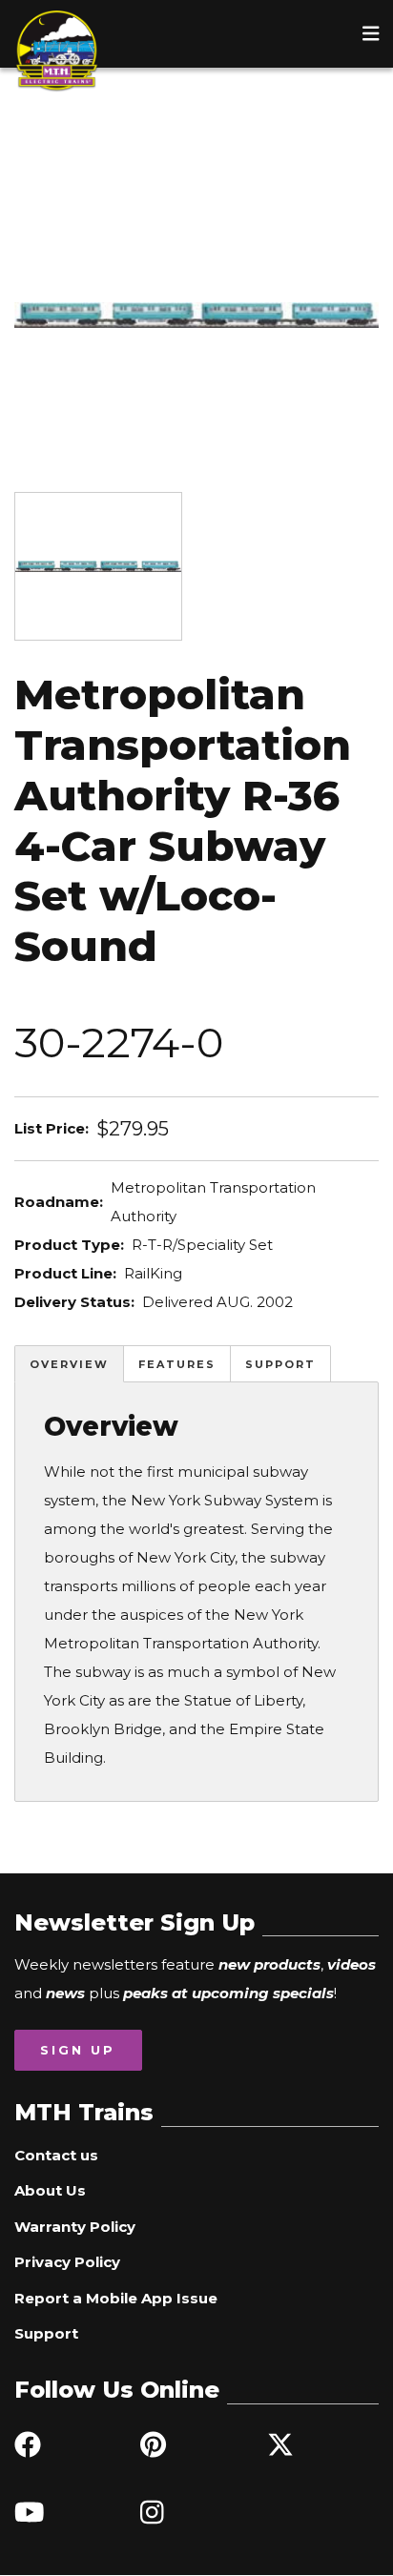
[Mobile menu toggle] (371, 33)
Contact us (56, 2155)
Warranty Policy (75, 2227)
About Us (50, 2190)
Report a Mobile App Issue (116, 2298)
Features (177, 1364)
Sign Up (78, 2050)
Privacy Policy (67, 2262)
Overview (69, 1364)
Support (280, 1364)
